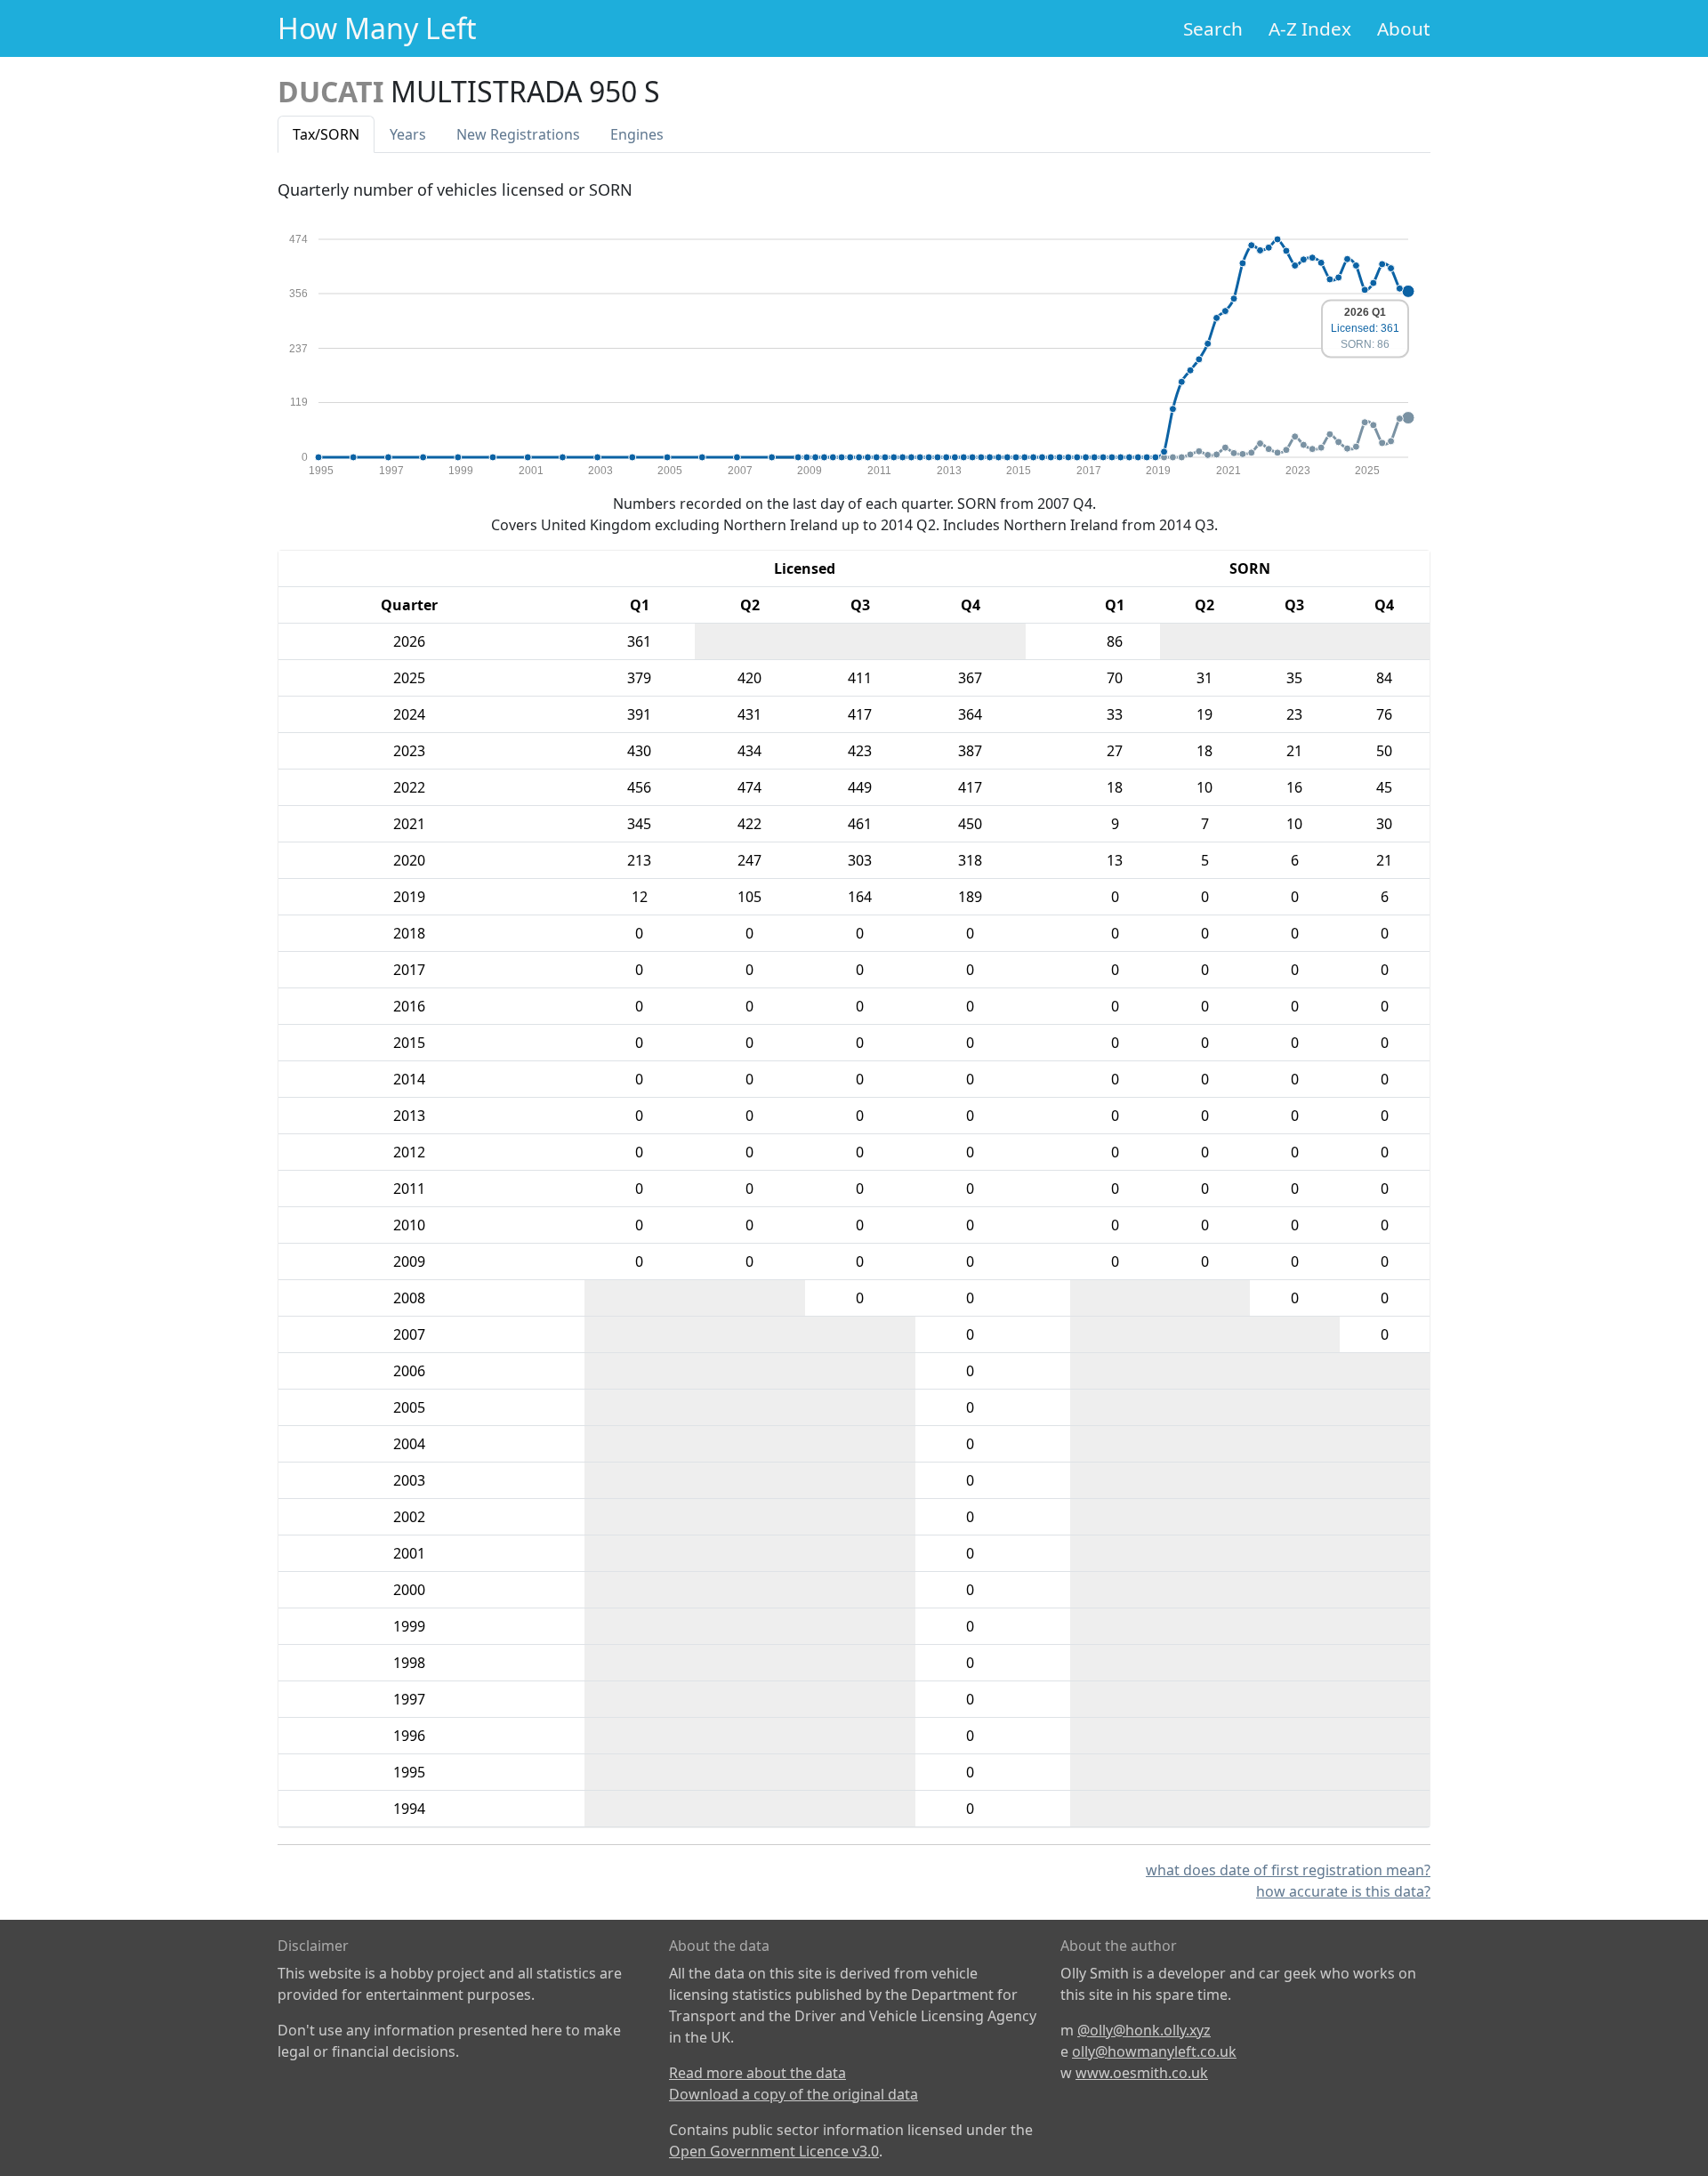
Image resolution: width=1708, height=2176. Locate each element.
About (1404, 28)
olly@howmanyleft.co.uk (1154, 2051)
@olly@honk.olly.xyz (1144, 2030)
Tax (326, 134)
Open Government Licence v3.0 (774, 2151)
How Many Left (377, 28)
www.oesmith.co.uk (1142, 2073)
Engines (637, 134)
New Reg (518, 134)
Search (1213, 28)
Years (408, 134)
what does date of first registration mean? (1288, 1870)
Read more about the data (757, 2073)
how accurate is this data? (1343, 1891)
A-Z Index (1310, 28)
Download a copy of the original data (794, 2094)
